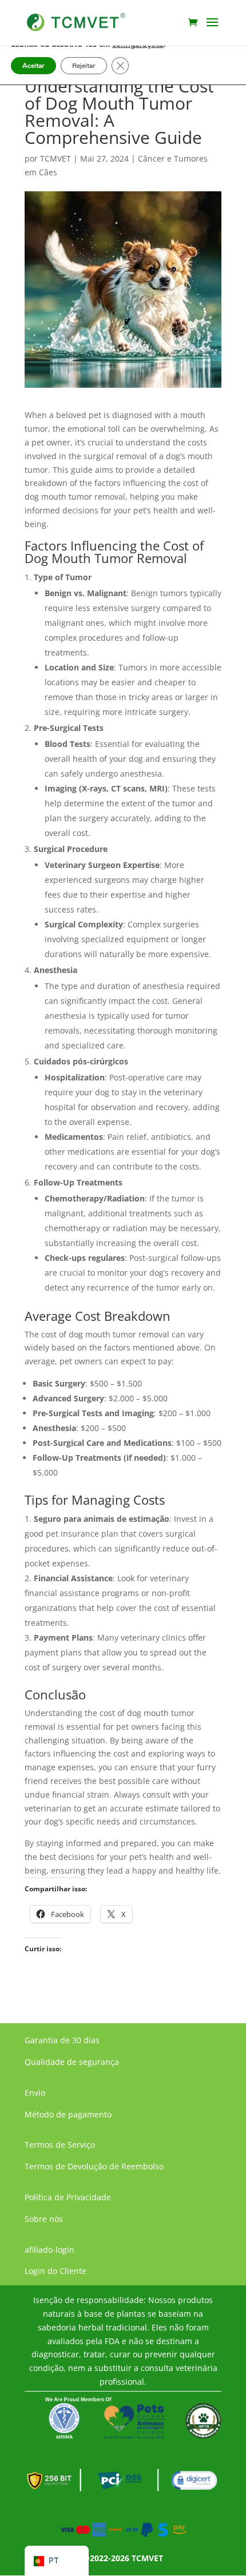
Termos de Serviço (60, 2145)
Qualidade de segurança (72, 2062)
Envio (35, 2093)
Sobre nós (44, 2219)
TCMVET (55, 158)
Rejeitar (84, 66)
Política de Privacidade (68, 2197)
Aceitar (33, 66)
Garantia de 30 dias (62, 2040)
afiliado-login (49, 2250)
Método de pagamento (68, 2114)
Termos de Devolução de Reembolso (94, 2166)
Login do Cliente (55, 2271)
